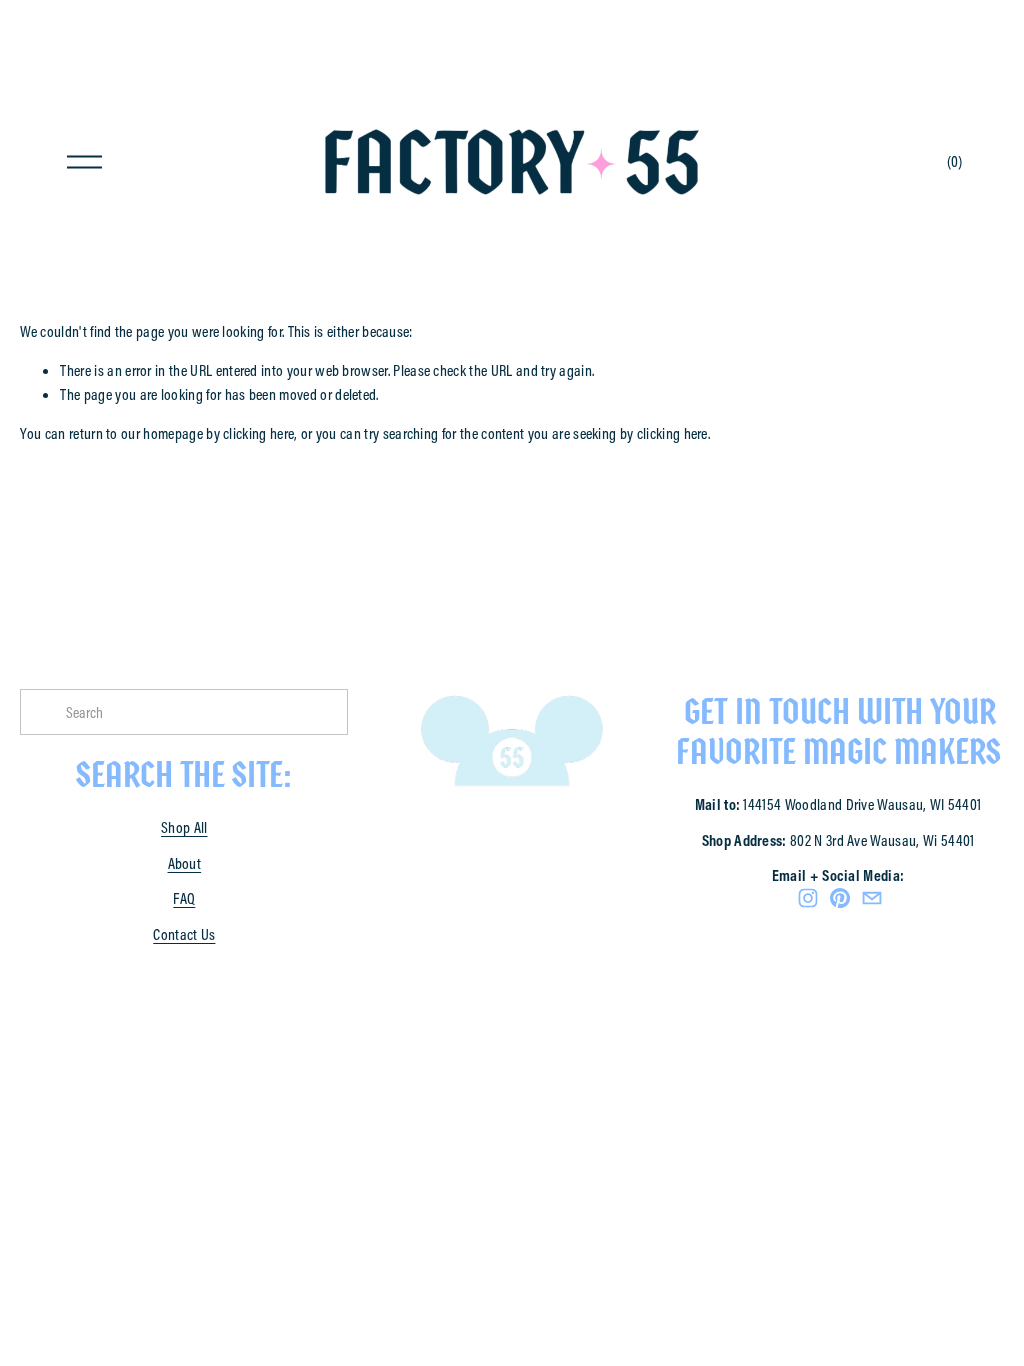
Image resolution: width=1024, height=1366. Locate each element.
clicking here (258, 433)
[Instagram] (808, 898)
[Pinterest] (840, 898)
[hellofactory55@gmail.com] (872, 898)
